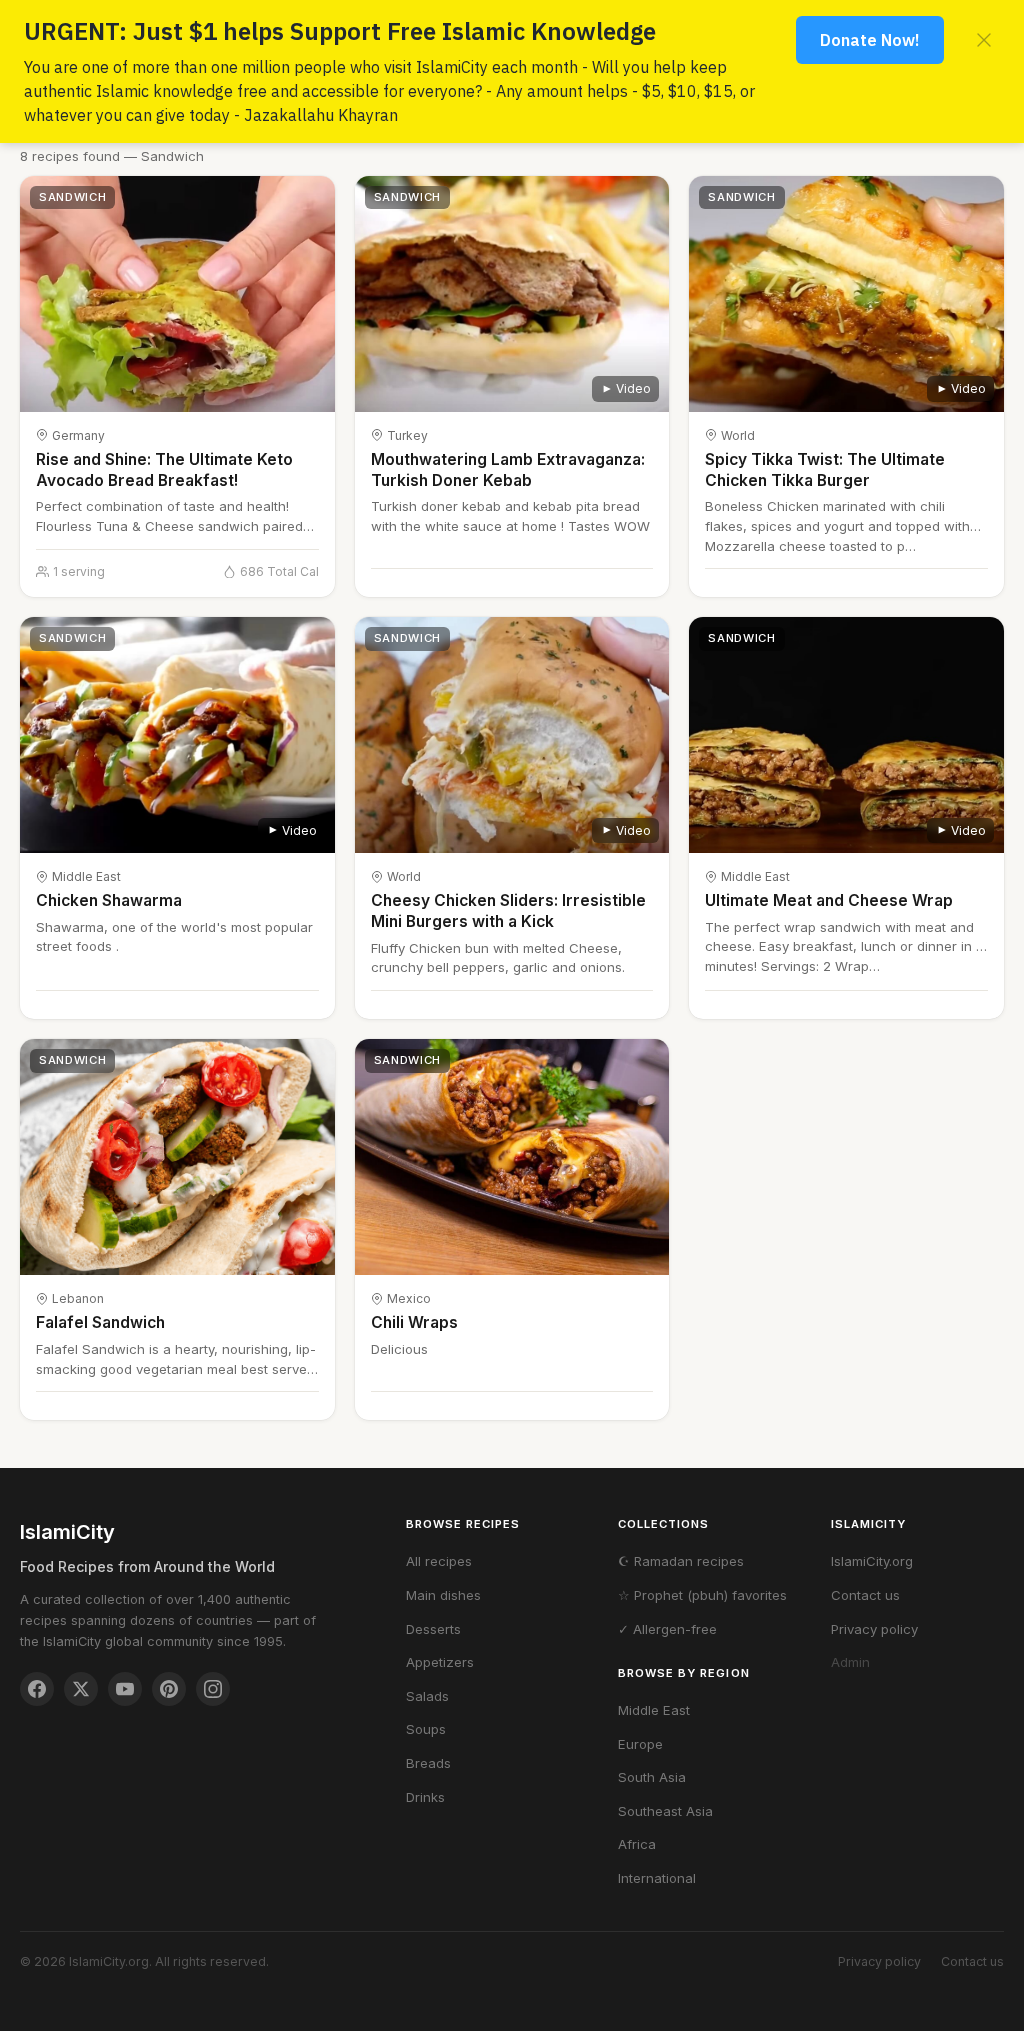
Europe (640, 1744)
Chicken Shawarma (109, 900)
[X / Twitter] (81, 1689)
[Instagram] (213, 1689)
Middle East (654, 1710)
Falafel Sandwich (100, 1322)
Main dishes (443, 1595)
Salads (427, 1696)
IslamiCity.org (872, 1561)
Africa (637, 1844)
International (657, 1878)
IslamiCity (67, 1532)
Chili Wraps (414, 1322)
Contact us (865, 1595)
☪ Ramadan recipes (681, 1561)
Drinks (425, 1797)
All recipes (439, 1561)
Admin (850, 1662)
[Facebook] (37, 1689)
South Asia (652, 1777)
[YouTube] (125, 1689)
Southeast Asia (665, 1811)
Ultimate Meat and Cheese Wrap (829, 900)
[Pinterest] (169, 1689)
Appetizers (440, 1662)
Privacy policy (874, 1629)
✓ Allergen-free (667, 1629)
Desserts (433, 1629)
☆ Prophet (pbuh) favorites (702, 1595)
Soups (426, 1729)
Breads (428, 1763)
